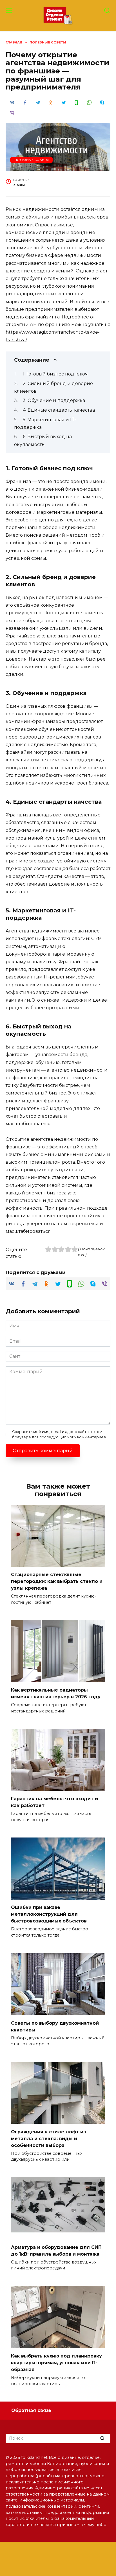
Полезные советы (32, 160)
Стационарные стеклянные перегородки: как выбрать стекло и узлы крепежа (57, 1581)
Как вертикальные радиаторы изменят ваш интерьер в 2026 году (56, 1693)
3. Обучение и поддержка (54, 400)
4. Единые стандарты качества (59, 410)
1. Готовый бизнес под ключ (55, 374)
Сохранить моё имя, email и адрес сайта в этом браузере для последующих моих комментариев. (59, 1434)
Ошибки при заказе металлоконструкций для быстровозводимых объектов (49, 1914)
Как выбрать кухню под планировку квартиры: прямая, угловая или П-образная (56, 2363)
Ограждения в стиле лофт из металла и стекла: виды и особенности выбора (48, 2138)
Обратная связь (31, 2410)
